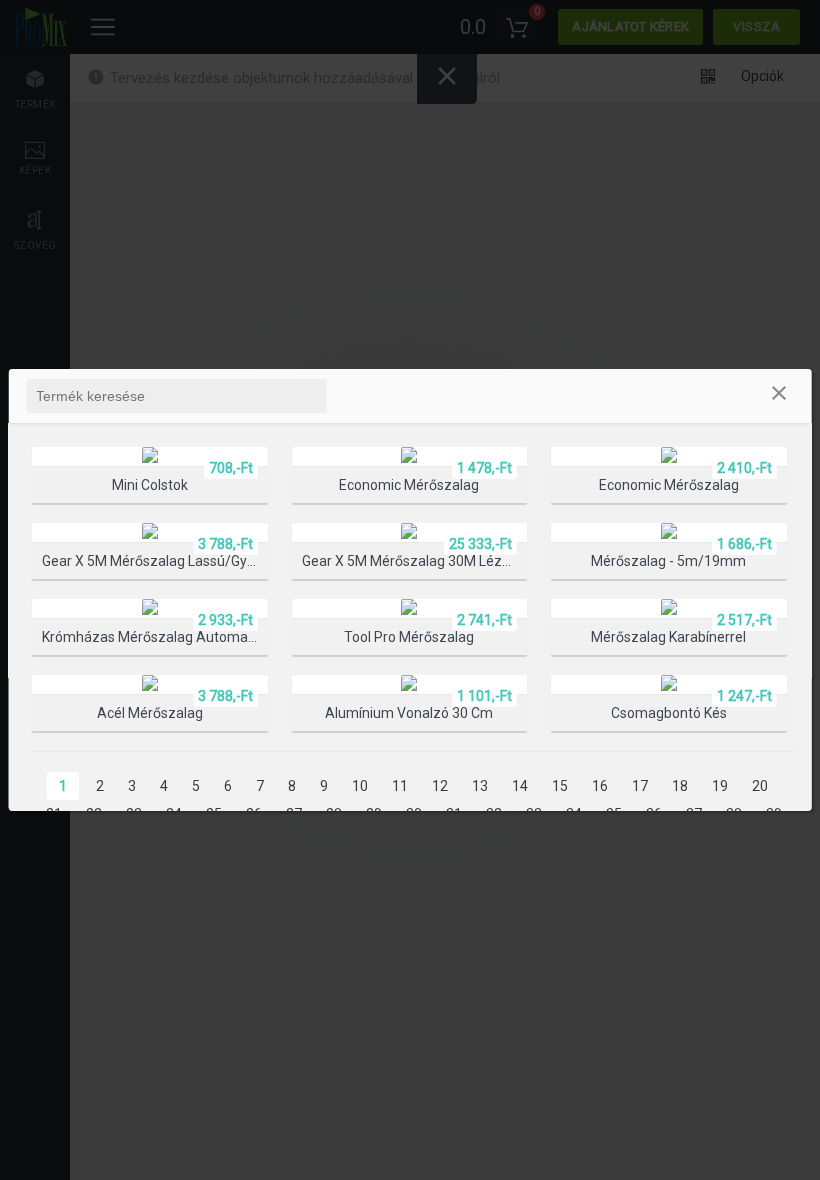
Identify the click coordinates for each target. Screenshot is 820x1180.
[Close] (779, 396)
